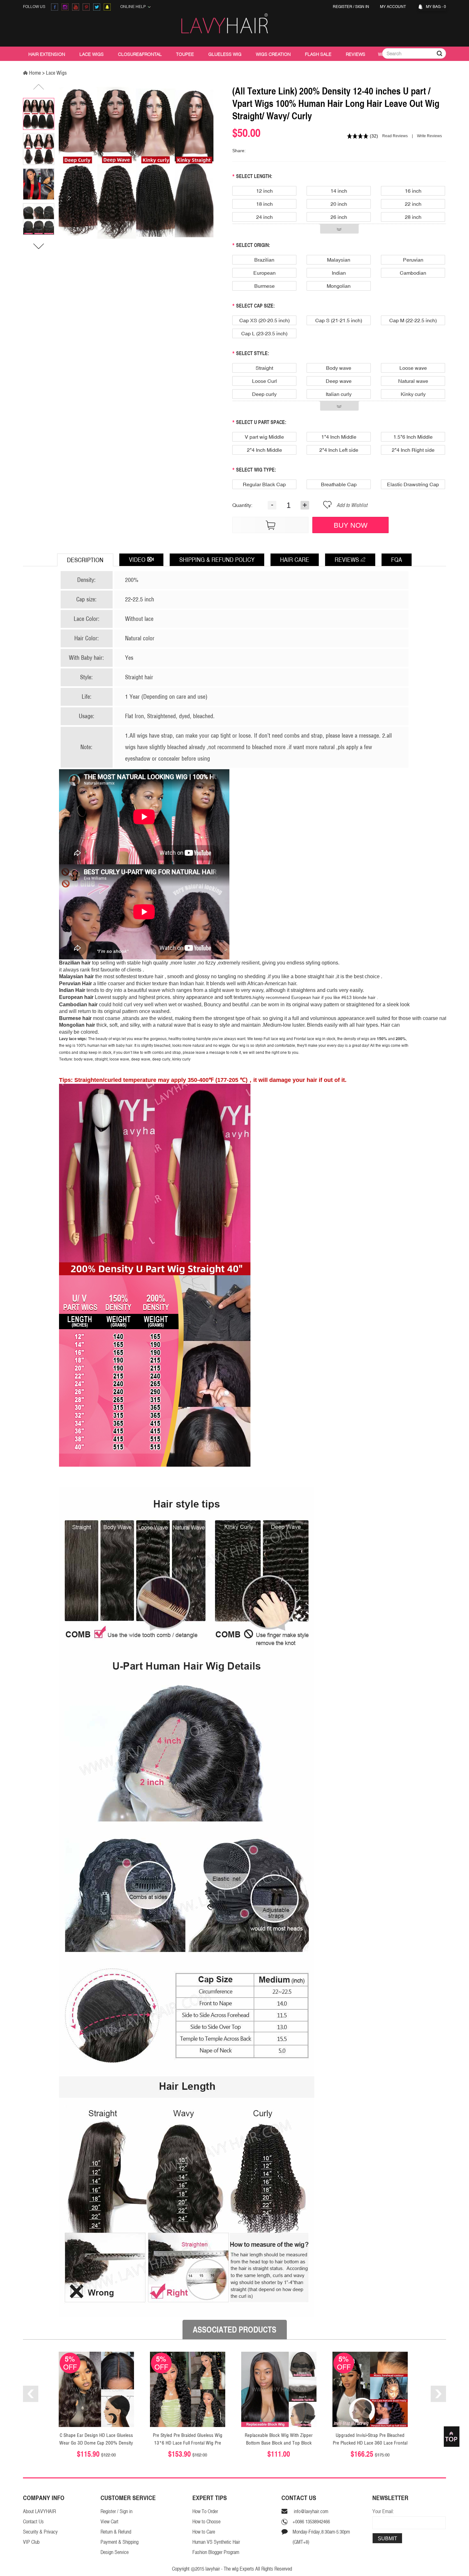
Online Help (134, 7)
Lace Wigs (92, 54)
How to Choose (206, 2522)
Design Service (115, 2552)
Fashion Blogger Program (216, 2552)
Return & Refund (116, 2532)
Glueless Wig (225, 54)
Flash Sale (318, 54)
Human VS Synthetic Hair (216, 2542)
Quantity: (242, 505)
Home (35, 73)
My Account (394, 7)
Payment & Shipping (119, 2542)
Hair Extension (47, 54)
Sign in (362, 7)
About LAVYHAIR (39, 2511)
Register (342, 7)
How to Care (204, 2532)
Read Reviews (395, 136)
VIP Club (31, 2542)
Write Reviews (429, 136)
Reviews (356, 54)
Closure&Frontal (140, 54)
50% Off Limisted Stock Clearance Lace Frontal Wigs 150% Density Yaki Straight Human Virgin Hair (370, 2443)
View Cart (109, 2522)
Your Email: (383, 2511)
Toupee (185, 54)
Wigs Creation (273, 54)
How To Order (205, 2511)
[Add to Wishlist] (327, 507)
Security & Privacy (40, 2532)
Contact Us (33, 2522)
